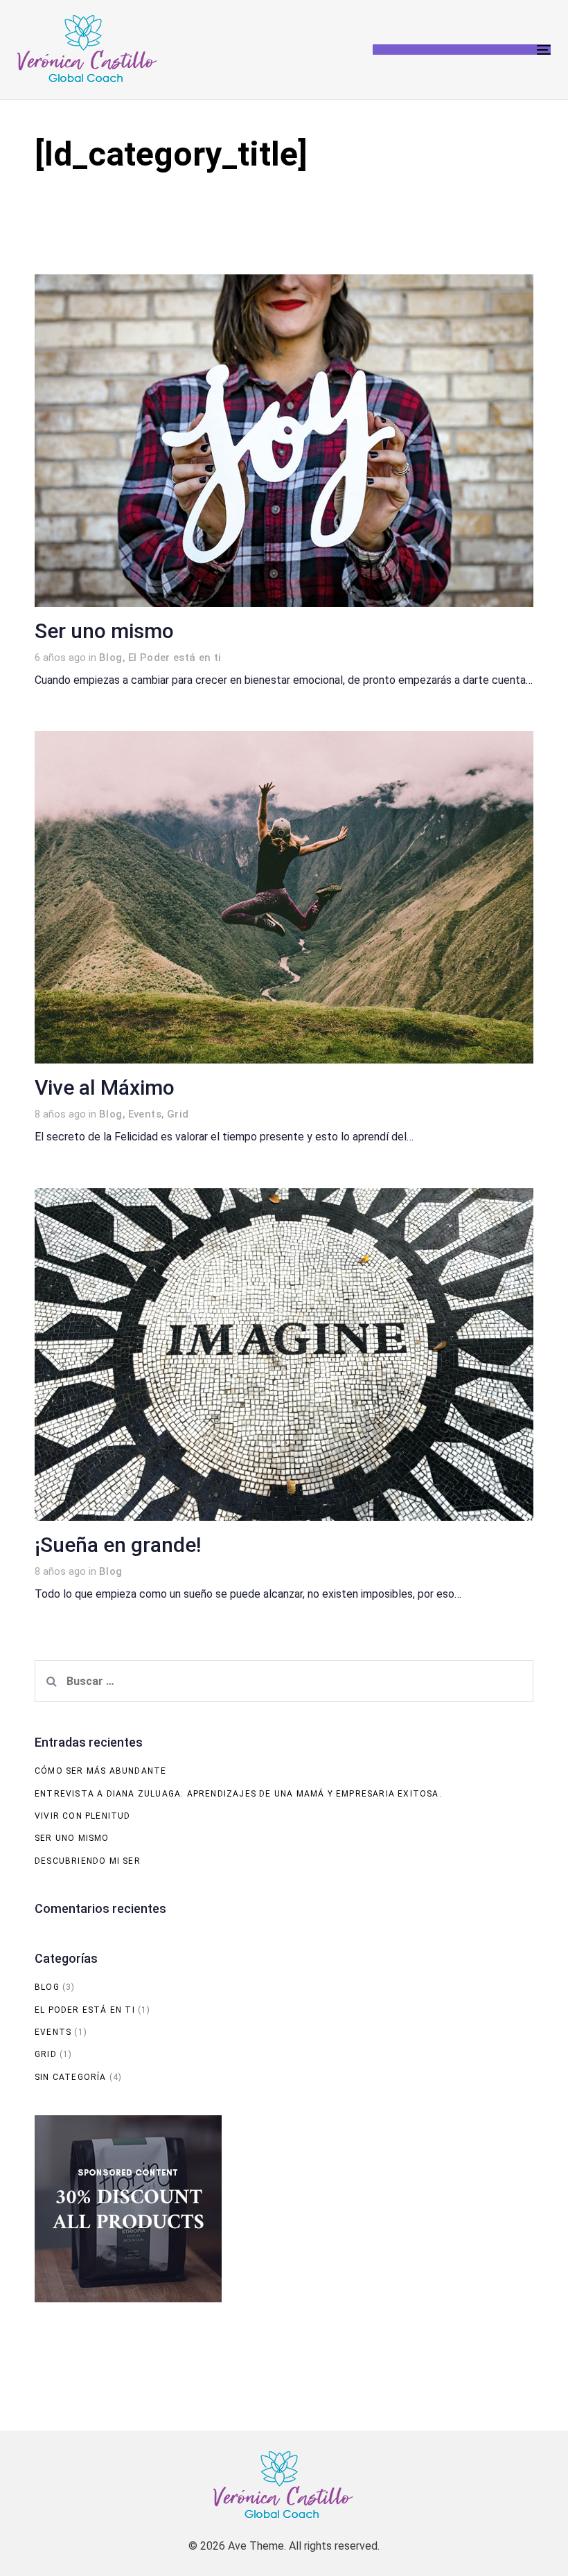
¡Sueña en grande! (118, 1545)
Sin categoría (71, 2077)
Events (145, 1114)
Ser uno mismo (104, 631)
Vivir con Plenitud (83, 1816)
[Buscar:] (284, 1681)
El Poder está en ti (175, 658)
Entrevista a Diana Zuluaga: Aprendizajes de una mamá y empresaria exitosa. (238, 1794)
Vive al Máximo (105, 1088)
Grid (178, 1114)
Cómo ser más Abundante (100, 1771)
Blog (111, 658)
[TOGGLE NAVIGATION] (462, 50)
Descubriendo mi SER (88, 1861)
